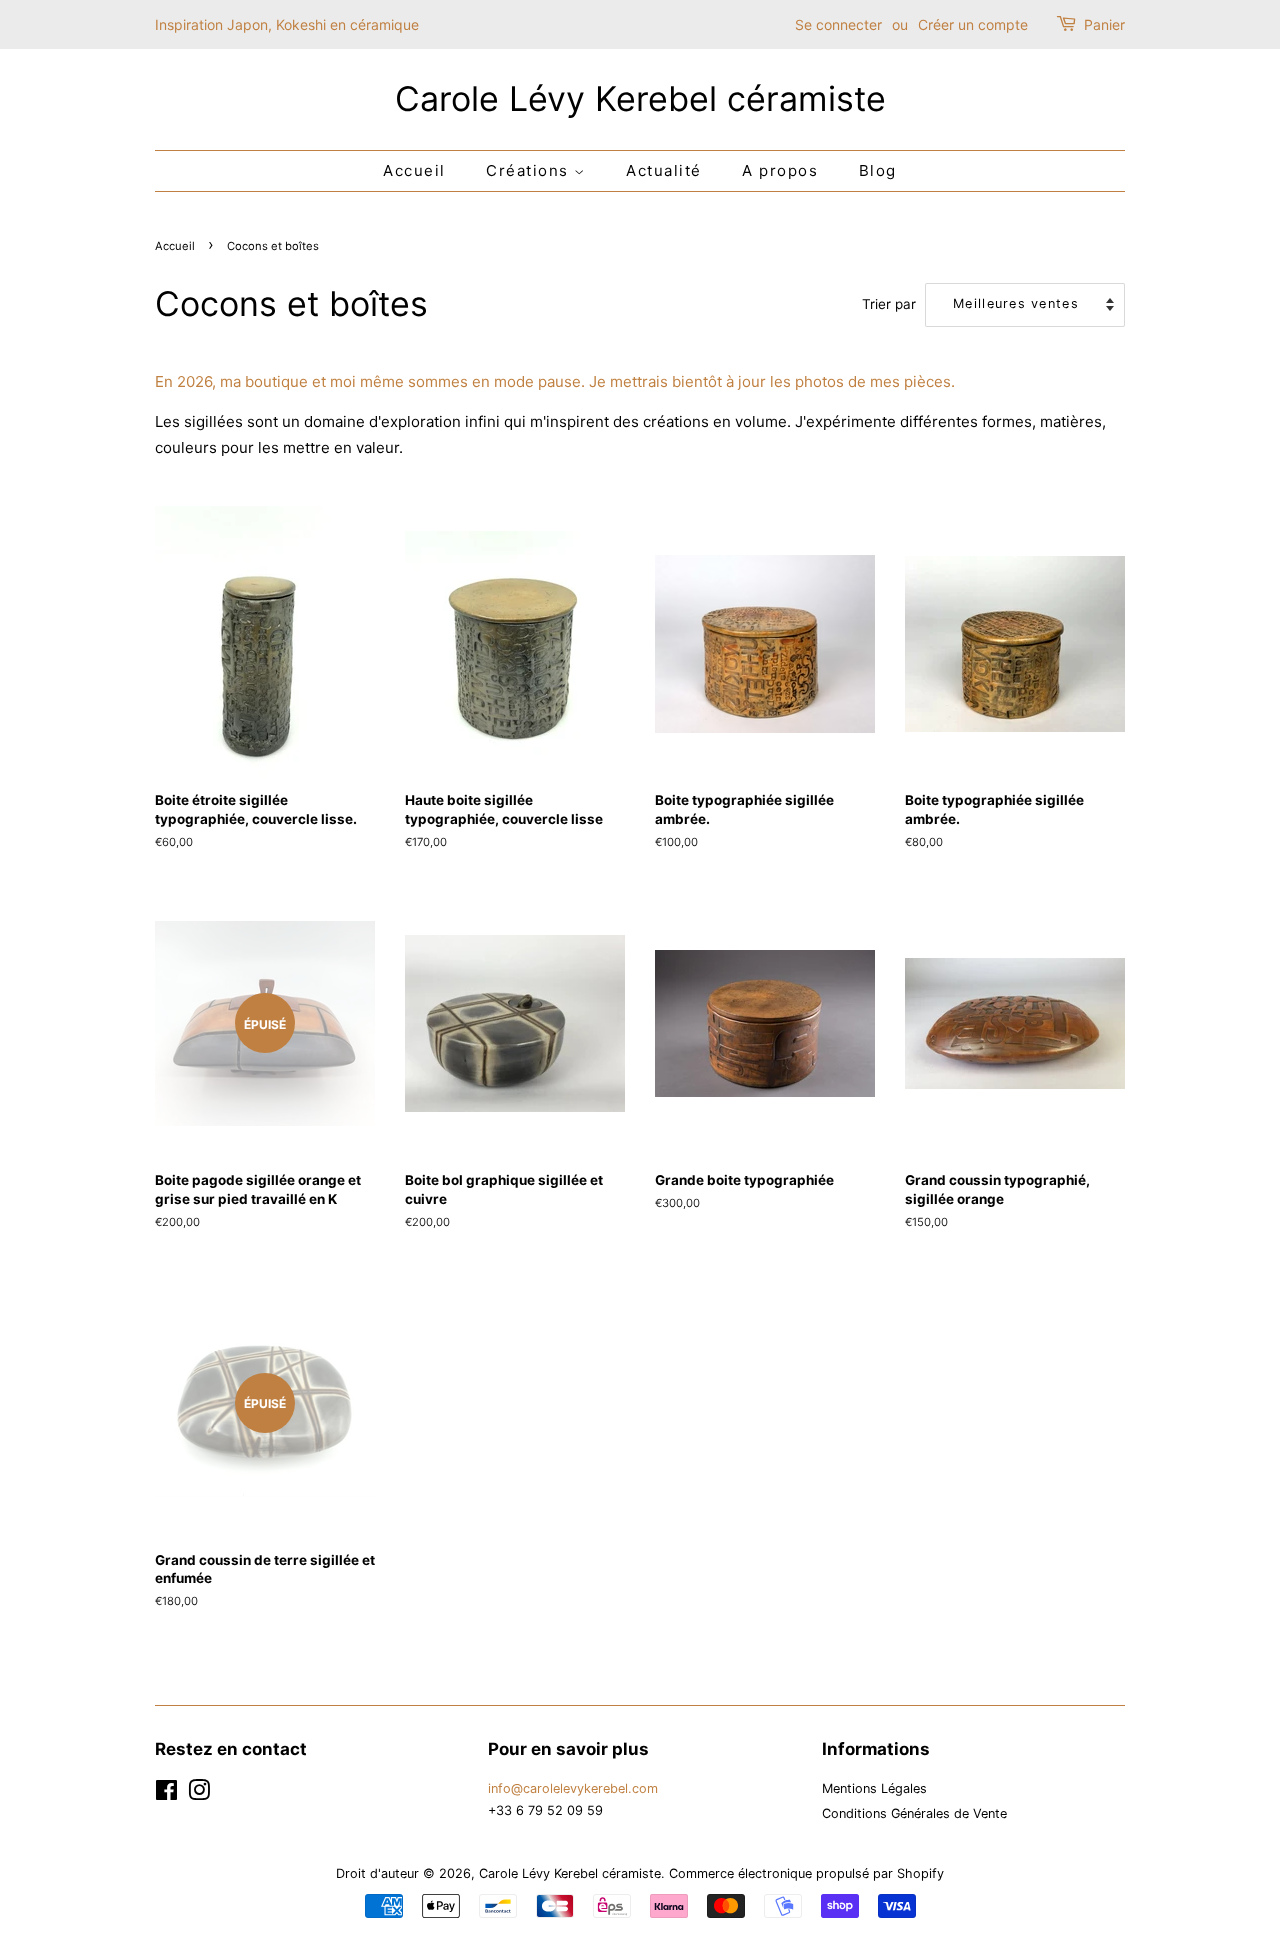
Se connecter (838, 24)
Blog (878, 170)
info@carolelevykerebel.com (573, 1788)
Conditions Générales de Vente (914, 1813)
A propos (780, 170)
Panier (1104, 24)
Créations (530, 170)
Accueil (414, 170)
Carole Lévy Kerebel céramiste (640, 99)
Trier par (889, 304)
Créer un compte (973, 24)
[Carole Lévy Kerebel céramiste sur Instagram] (199, 1794)
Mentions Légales (874, 1788)
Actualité (664, 170)
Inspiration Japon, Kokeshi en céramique (287, 24)
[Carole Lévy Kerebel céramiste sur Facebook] (166, 1794)
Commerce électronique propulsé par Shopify (806, 1873)
